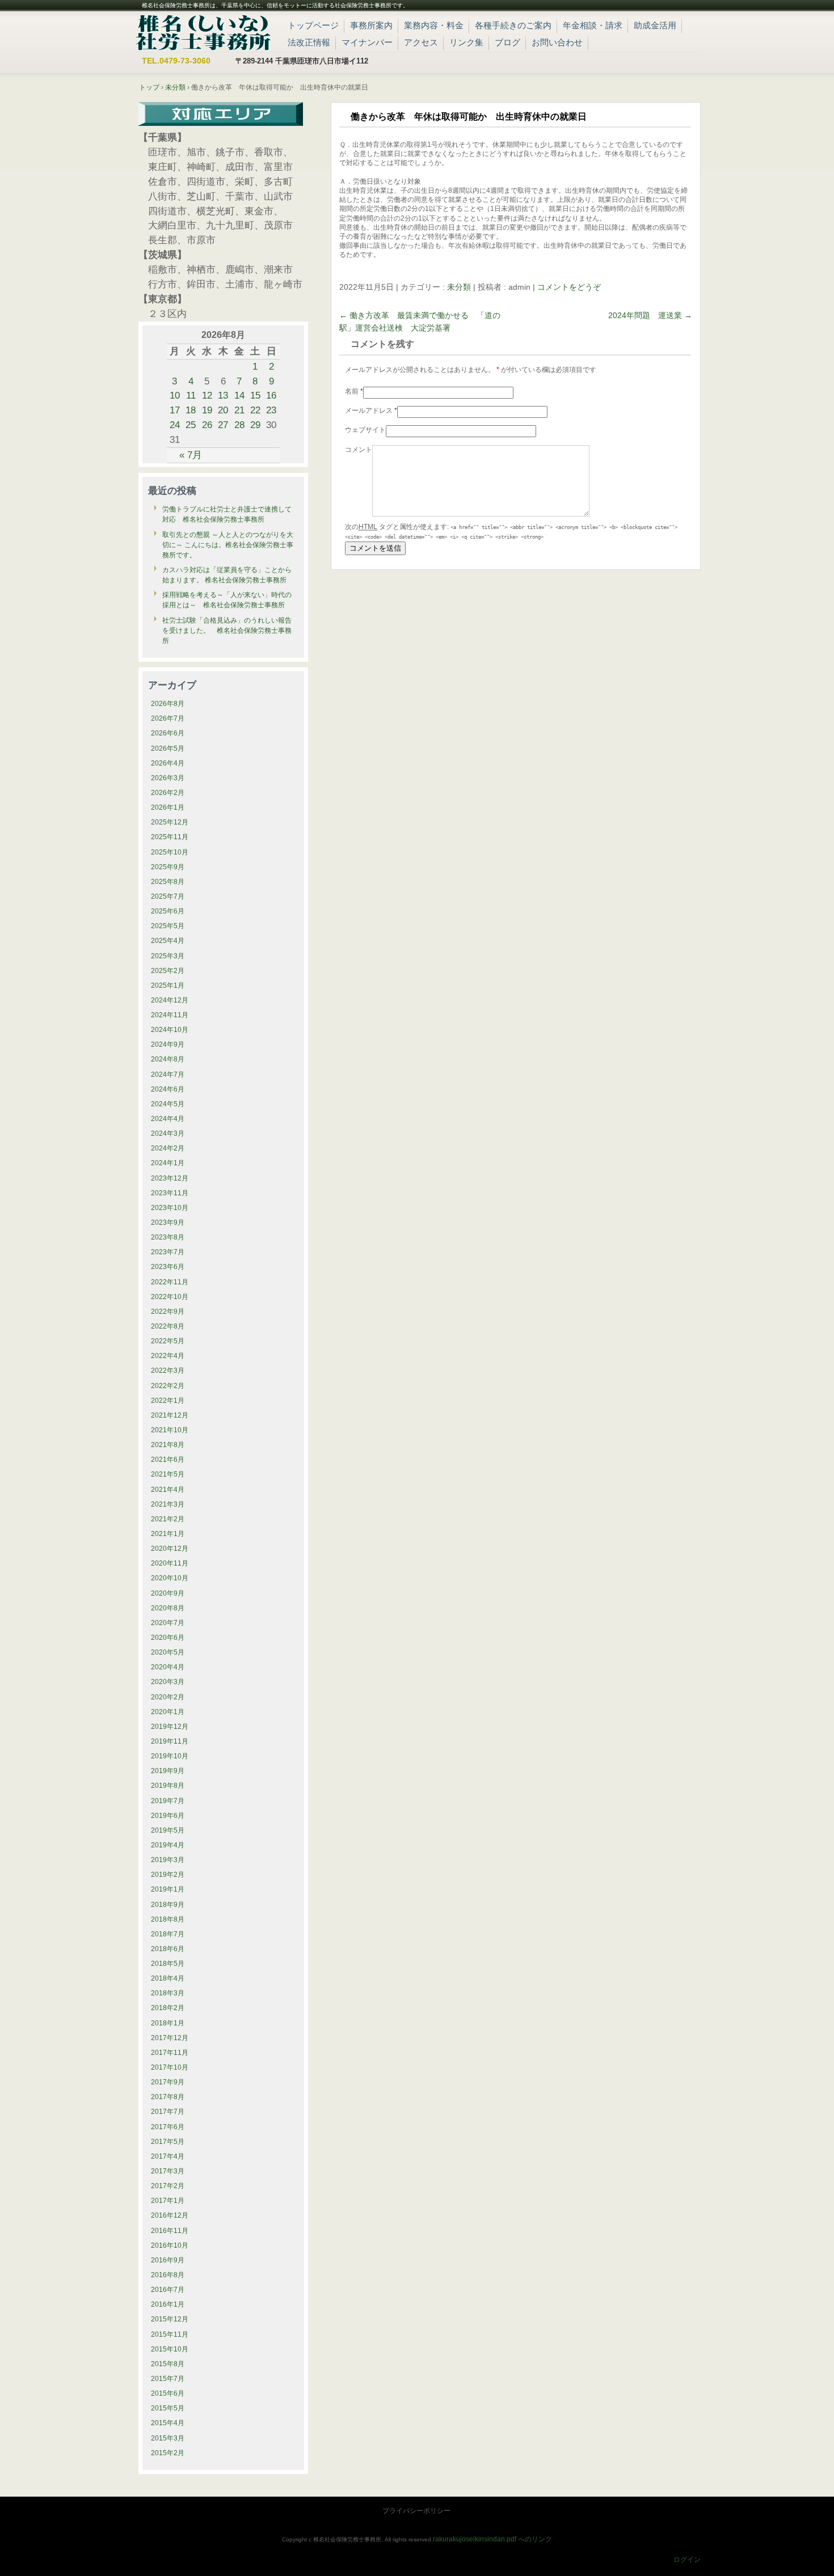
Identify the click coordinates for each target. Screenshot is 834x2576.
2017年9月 (168, 2082)
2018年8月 (168, 1919)
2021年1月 (168, 1534)
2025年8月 (168, 882)
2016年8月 (168, 2275)
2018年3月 (168, 1993)
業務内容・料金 (434, 25)
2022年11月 (170, 1282)
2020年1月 (168, 1712)
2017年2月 (168, 2186)
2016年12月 (170, 2215)
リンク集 (466, 42)
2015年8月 (168, 2364)
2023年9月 (168, 1223)
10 (175, 395)
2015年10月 (170, 2349)
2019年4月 (168, 1845)
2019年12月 (170, 1727)
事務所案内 (371, 25)
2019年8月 (168, 1786)
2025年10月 (170, 852)
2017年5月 (168, 2142)
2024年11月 (170, 1015)
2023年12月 (170, 1178)
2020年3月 (168, 1682)
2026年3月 (168, 778)
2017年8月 (168, 2097)
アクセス (421, 42)
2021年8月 (168, 1445)
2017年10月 (170, 2067)
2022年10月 (170, 1297)
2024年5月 (168, 1104)
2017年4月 (168, 2156)
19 (207, 410)
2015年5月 (168, 2408)
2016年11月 (170, 2231)
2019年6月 (168, 1816)
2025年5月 (168, 926)
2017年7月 (168, 2112)
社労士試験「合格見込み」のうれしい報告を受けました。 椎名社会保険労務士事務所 (227, 631)
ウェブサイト (365, 430)
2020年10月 (170, 1578)
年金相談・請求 (593, 25)
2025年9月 (168, 867)
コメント (359, 450)
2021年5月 (168, 1474)
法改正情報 (309, 42)
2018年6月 (168, 1949)
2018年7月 (168, 1934)
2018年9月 (168, 1905)
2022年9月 (168, 1312)
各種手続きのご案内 (513, 25)
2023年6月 (168, 1267)
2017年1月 (168, 2201)
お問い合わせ (557, 42)
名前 (354, 391)
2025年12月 (170, 822)
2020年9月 (168, 1593)
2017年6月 (168, 2127)
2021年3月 (168, 1504)
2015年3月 (168, 2438)
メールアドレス (371, 411)
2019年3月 (168, 1860)
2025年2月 (168, 971)
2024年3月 (168, 1133)
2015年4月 (168, 2423)
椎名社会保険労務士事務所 (204, 31)
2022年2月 (168, 1386)
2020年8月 (168, 1608)
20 (223, 410)
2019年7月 (168, 1801)
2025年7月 (168, 896)
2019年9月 (168, 1771)
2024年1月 (168, 1163)
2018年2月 (168, 2008)
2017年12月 (170, 2038)
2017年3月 (168, 2171)
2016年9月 (168, 2260)
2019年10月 (170, 1756)
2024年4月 (168, 1119)
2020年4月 (168, 1667)
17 (175, 410)
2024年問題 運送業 (650, 315)
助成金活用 (655, 25)
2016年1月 (168, 2304)
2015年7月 (168, 2379)
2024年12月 (170, 1000)
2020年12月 (170, 1549)
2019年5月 (168, 1830)
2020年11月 (170, 1563)
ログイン (687, 2560)
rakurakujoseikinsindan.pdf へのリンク (492, 2539)
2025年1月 (168, 985)
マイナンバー (367, 42)
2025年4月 (168, 941)
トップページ (313, 25)
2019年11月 (170, 1741)
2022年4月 (168, 1356)
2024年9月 (168, 1044)
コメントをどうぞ (569, 287)
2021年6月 (168, 1460)
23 (271, 410)
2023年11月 (170, 1193)
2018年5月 (168, 1964)
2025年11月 (170, 837)
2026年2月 (168, 793)
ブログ (507, 42)
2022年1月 (168, 1401)
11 (191, 395)
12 (207, 395)
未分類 (459, 287)
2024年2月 (168, 1148)
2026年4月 (168, 763)
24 (175, 425)
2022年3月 (168, 1371)
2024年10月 (170, 1030)
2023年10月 (170, 1208)
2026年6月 (168, 733)
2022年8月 (168, 1326)
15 (255, 395)
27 (223, 425)
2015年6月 (168, 2393)
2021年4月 (168, 1490)
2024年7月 (168, 1075)
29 (255, 425)
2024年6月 (168, 1089)
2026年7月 (168, 718)
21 (239, 410)
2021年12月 (170, 1415)
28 (239, 425)
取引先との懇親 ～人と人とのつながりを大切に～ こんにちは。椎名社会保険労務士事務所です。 (228, 545)
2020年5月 (168, 1652)
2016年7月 (168, 2290)
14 (239, 395)
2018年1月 (168, 2023)
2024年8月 (168, 1059)
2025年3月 (168, 956)
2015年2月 (168, 2453)
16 (271, 395)
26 (207, 425)
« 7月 (191, 455)
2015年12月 (170, 2319)
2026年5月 (168, 748)
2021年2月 (168, 1519)
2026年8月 (168, 704)
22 (255, 410)
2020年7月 (168, 1623)
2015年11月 (170, 2334)
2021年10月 (170, 1430)
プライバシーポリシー (416, 2511)
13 (223, 395)
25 (191, 425)
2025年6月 (168, 911)
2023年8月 (168, 1237)
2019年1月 (168, 1889)
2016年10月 (170, 2245)
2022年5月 (168, 1341)
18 (191, 410)
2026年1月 (168, 807)
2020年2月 (168, 1697)
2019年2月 (168, 1875)
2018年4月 (168, 1978)
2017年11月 (170, 2053)
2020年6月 (168, 1638)
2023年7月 (168, 1252)
